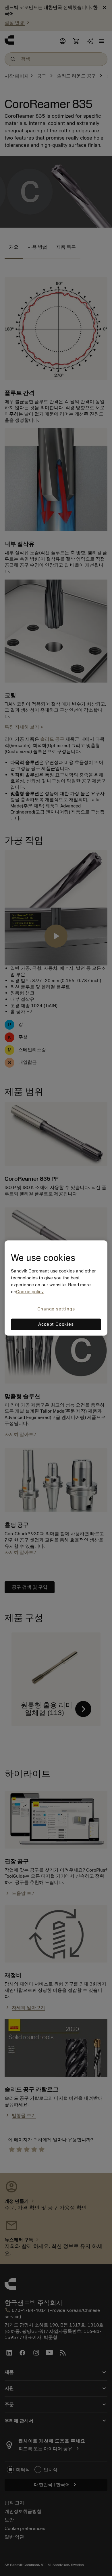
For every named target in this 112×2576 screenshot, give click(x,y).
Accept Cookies (56, 1325)
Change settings (56, 1309)
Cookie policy (30, 1292)
